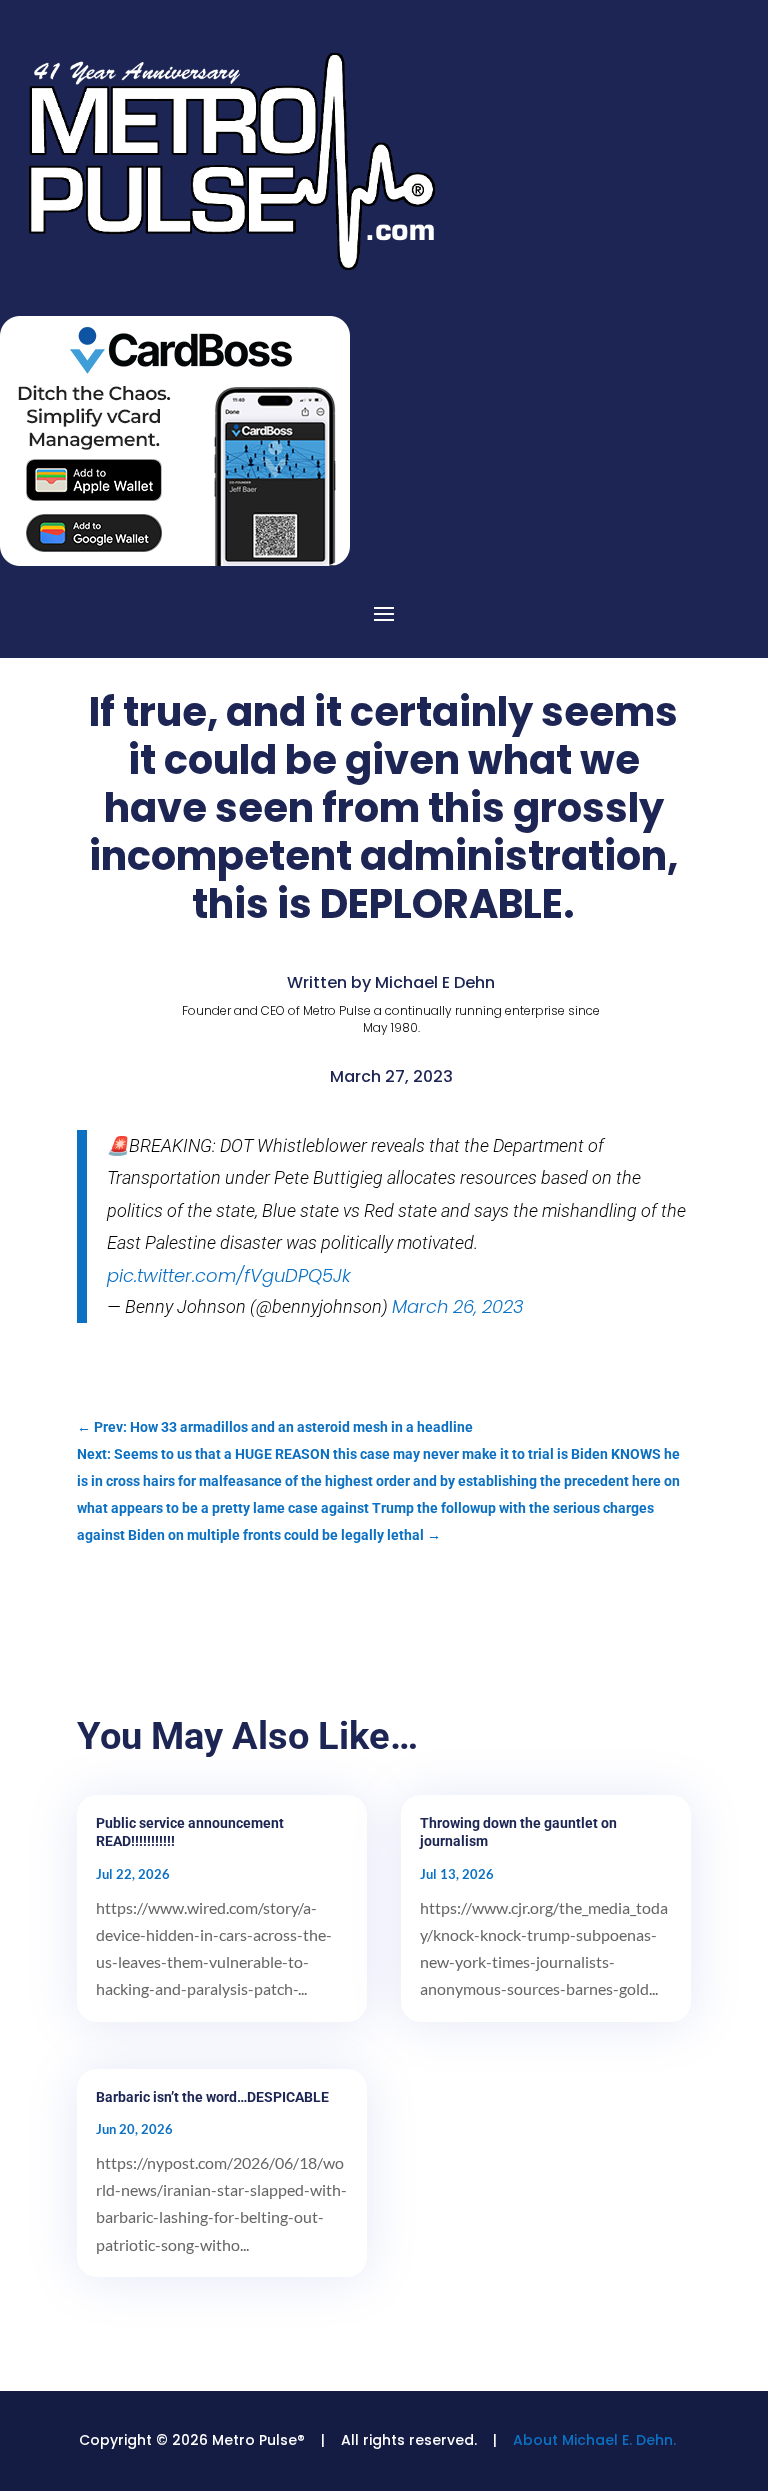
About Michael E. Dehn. (594, 2440)
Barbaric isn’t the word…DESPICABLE (212, 2097)
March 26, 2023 (458, 1306)
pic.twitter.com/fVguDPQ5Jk (229, 1275)
